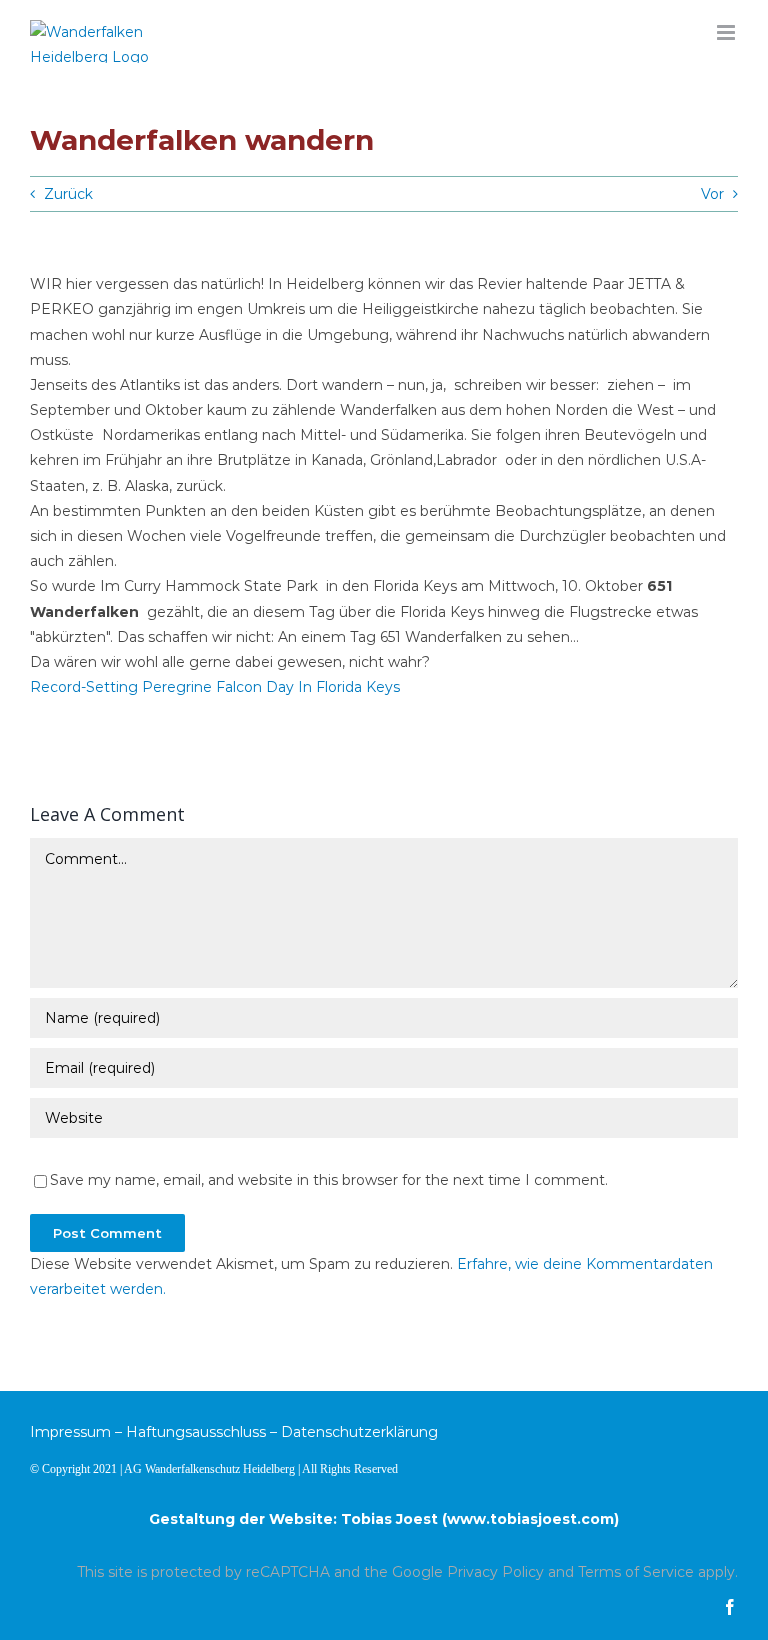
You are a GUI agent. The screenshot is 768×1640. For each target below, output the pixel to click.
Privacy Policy (495, 1572)
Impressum (70, 1432)
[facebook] (730, 1607)
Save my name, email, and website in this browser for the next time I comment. (329, 1180)
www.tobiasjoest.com (530, 1519)
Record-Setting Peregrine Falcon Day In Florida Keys (215, 687)
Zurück (68, 194)
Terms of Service (636, 1572)
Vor (712, 194)
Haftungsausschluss (196, 1432)
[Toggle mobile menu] (727, 32)
